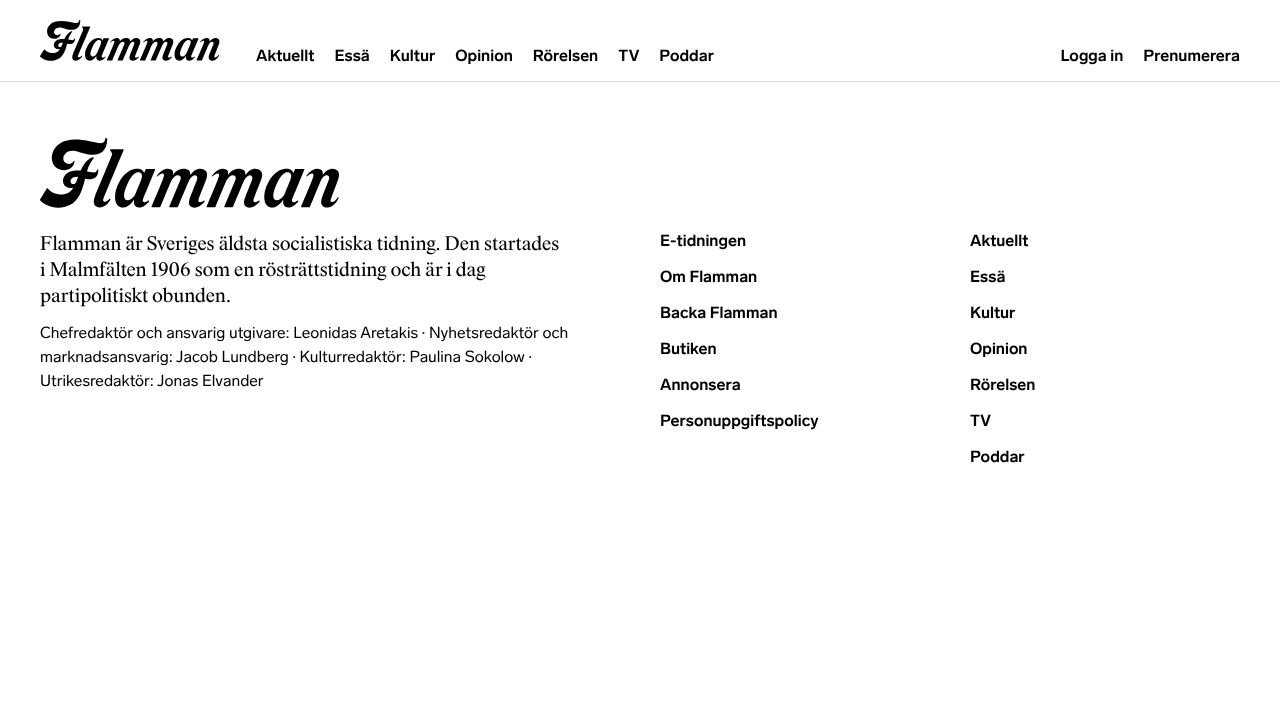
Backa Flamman (719, 313)
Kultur (412, 56)
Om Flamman (708, 277)
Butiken (688, 349)
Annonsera (700, 385)
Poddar (686, 56)
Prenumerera (1191, 56)
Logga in (1091, 56)
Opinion (484, 56)
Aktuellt (285, 56)
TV (628, 56)
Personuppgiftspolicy (739, 421)
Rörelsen (565, 56)
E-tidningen (703, 241)
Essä (351, 56)
